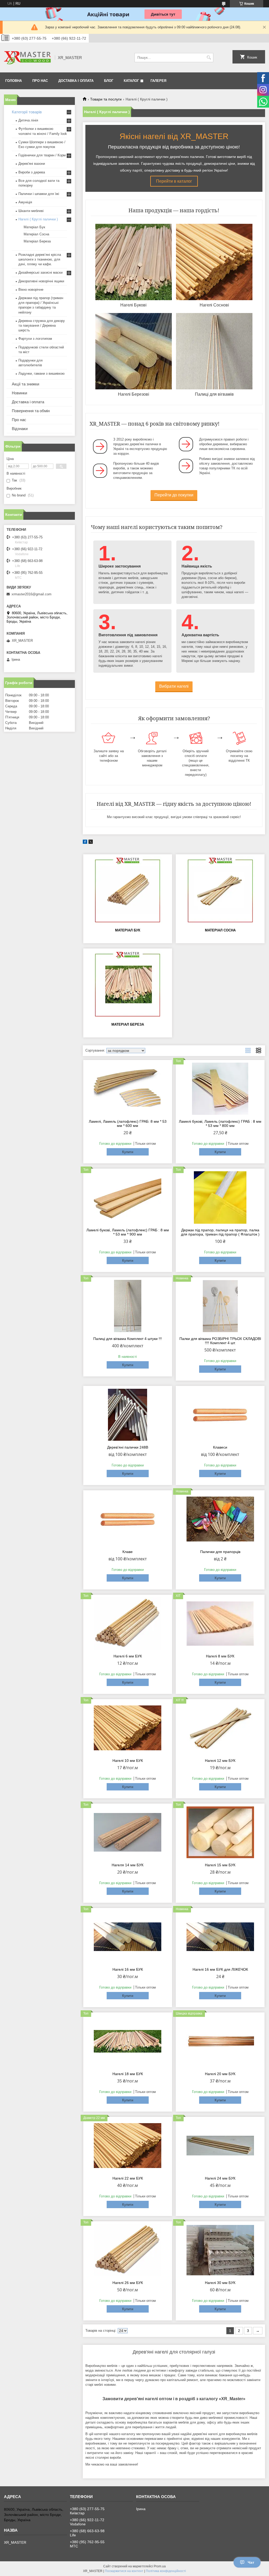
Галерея (158, 81)
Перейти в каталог (174, 181)
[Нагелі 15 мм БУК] (220, 1832)
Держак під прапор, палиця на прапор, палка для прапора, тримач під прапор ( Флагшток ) (220, 1232)
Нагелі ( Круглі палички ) (38, 219)
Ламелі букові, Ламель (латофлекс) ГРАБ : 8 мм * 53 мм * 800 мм (220, 1123)
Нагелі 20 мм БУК (220, 2074)
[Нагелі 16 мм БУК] (128, 1937)
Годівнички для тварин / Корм (42, 155)
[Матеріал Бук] (128, 891)
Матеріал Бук (128, 930)
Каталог (131, 81)
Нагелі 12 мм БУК (220, 1761)
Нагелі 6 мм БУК (128, 1656)
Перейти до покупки (174, 495)
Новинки (19, 393)
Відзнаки (20, 429)
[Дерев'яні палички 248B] (128, 1415)
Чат (251, 2562)
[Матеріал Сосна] (220, 891)
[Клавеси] (220, 1415)
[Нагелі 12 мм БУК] (220, 1728)
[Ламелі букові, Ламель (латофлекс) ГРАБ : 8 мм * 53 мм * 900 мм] (128, 1197)
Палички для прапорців (220, 1552)
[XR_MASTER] (28, 57)
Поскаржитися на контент (124, 2571)
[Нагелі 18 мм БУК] (128, 2041)
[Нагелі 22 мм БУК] (128, 2146)
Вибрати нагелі (174, 686)
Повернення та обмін (31, 411)
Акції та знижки (25, 384)
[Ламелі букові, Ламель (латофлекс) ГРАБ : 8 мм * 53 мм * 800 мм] (220, 1089)
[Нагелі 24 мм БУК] (220, 2146)
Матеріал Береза (128, 1024)
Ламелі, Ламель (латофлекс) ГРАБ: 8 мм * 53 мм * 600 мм (128, 1123)
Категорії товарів (27, 112)
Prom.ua (160, 2566)
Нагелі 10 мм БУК (128, 1761)
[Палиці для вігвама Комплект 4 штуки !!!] (128, 1306)
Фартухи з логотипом (35, 339)
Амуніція (25, 202)
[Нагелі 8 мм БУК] (220, 1624)
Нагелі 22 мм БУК (128, 2178)
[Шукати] (209, 58)
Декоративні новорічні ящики (41, 281)
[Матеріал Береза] (128, 985)
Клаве (128, 1552)
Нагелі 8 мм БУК (220, 1656)
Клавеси (220, 1447)
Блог (109, 81)
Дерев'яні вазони (32, 164)
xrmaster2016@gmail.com (32, 594)
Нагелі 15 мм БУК (220, 1865)
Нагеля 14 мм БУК (128, 1865)
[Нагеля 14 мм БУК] (128, 1832)
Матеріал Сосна (220, 930)
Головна (14, 81)
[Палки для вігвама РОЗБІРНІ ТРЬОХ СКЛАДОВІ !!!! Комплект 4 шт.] (220, 1306)
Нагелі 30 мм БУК (220, 2283)
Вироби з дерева (32, 172)
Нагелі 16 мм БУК (128, 1969)
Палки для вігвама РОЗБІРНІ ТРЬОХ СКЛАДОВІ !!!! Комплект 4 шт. (220, 1341)
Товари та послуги (106, 99)
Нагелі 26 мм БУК (128, 2283)
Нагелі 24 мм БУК (220, 2178)
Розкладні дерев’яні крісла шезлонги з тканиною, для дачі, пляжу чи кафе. (40, 259)
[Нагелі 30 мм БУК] (220, 2250)
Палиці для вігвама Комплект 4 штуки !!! (128, 1339)
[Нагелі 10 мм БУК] (128, 1728)
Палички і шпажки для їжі (39, 194)
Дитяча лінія (28, 120)
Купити (128, 1152)
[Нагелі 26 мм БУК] (128, 2250)
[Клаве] (128, 1519)
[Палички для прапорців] (220, 1519)
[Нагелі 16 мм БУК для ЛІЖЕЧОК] (220, 1937)
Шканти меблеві (31, 211)
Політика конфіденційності (166, 2571)
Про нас (40, 81)
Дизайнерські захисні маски (40, 272)
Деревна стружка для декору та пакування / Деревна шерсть (42, 325)
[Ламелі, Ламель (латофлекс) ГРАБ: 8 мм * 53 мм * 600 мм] (128, 1089)
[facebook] (85, 843)
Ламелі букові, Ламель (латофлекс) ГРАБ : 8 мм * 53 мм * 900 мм (128, 1232)
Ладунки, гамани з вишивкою (42, 373)
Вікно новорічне (31, 290)
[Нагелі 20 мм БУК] (220, 2041)
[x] (91, 843)
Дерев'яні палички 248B (128, 1447)
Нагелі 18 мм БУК (128, 2074)
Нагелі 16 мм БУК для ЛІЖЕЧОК (220, 1969)
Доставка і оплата (76, 81)
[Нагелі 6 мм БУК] (128, 1624)
